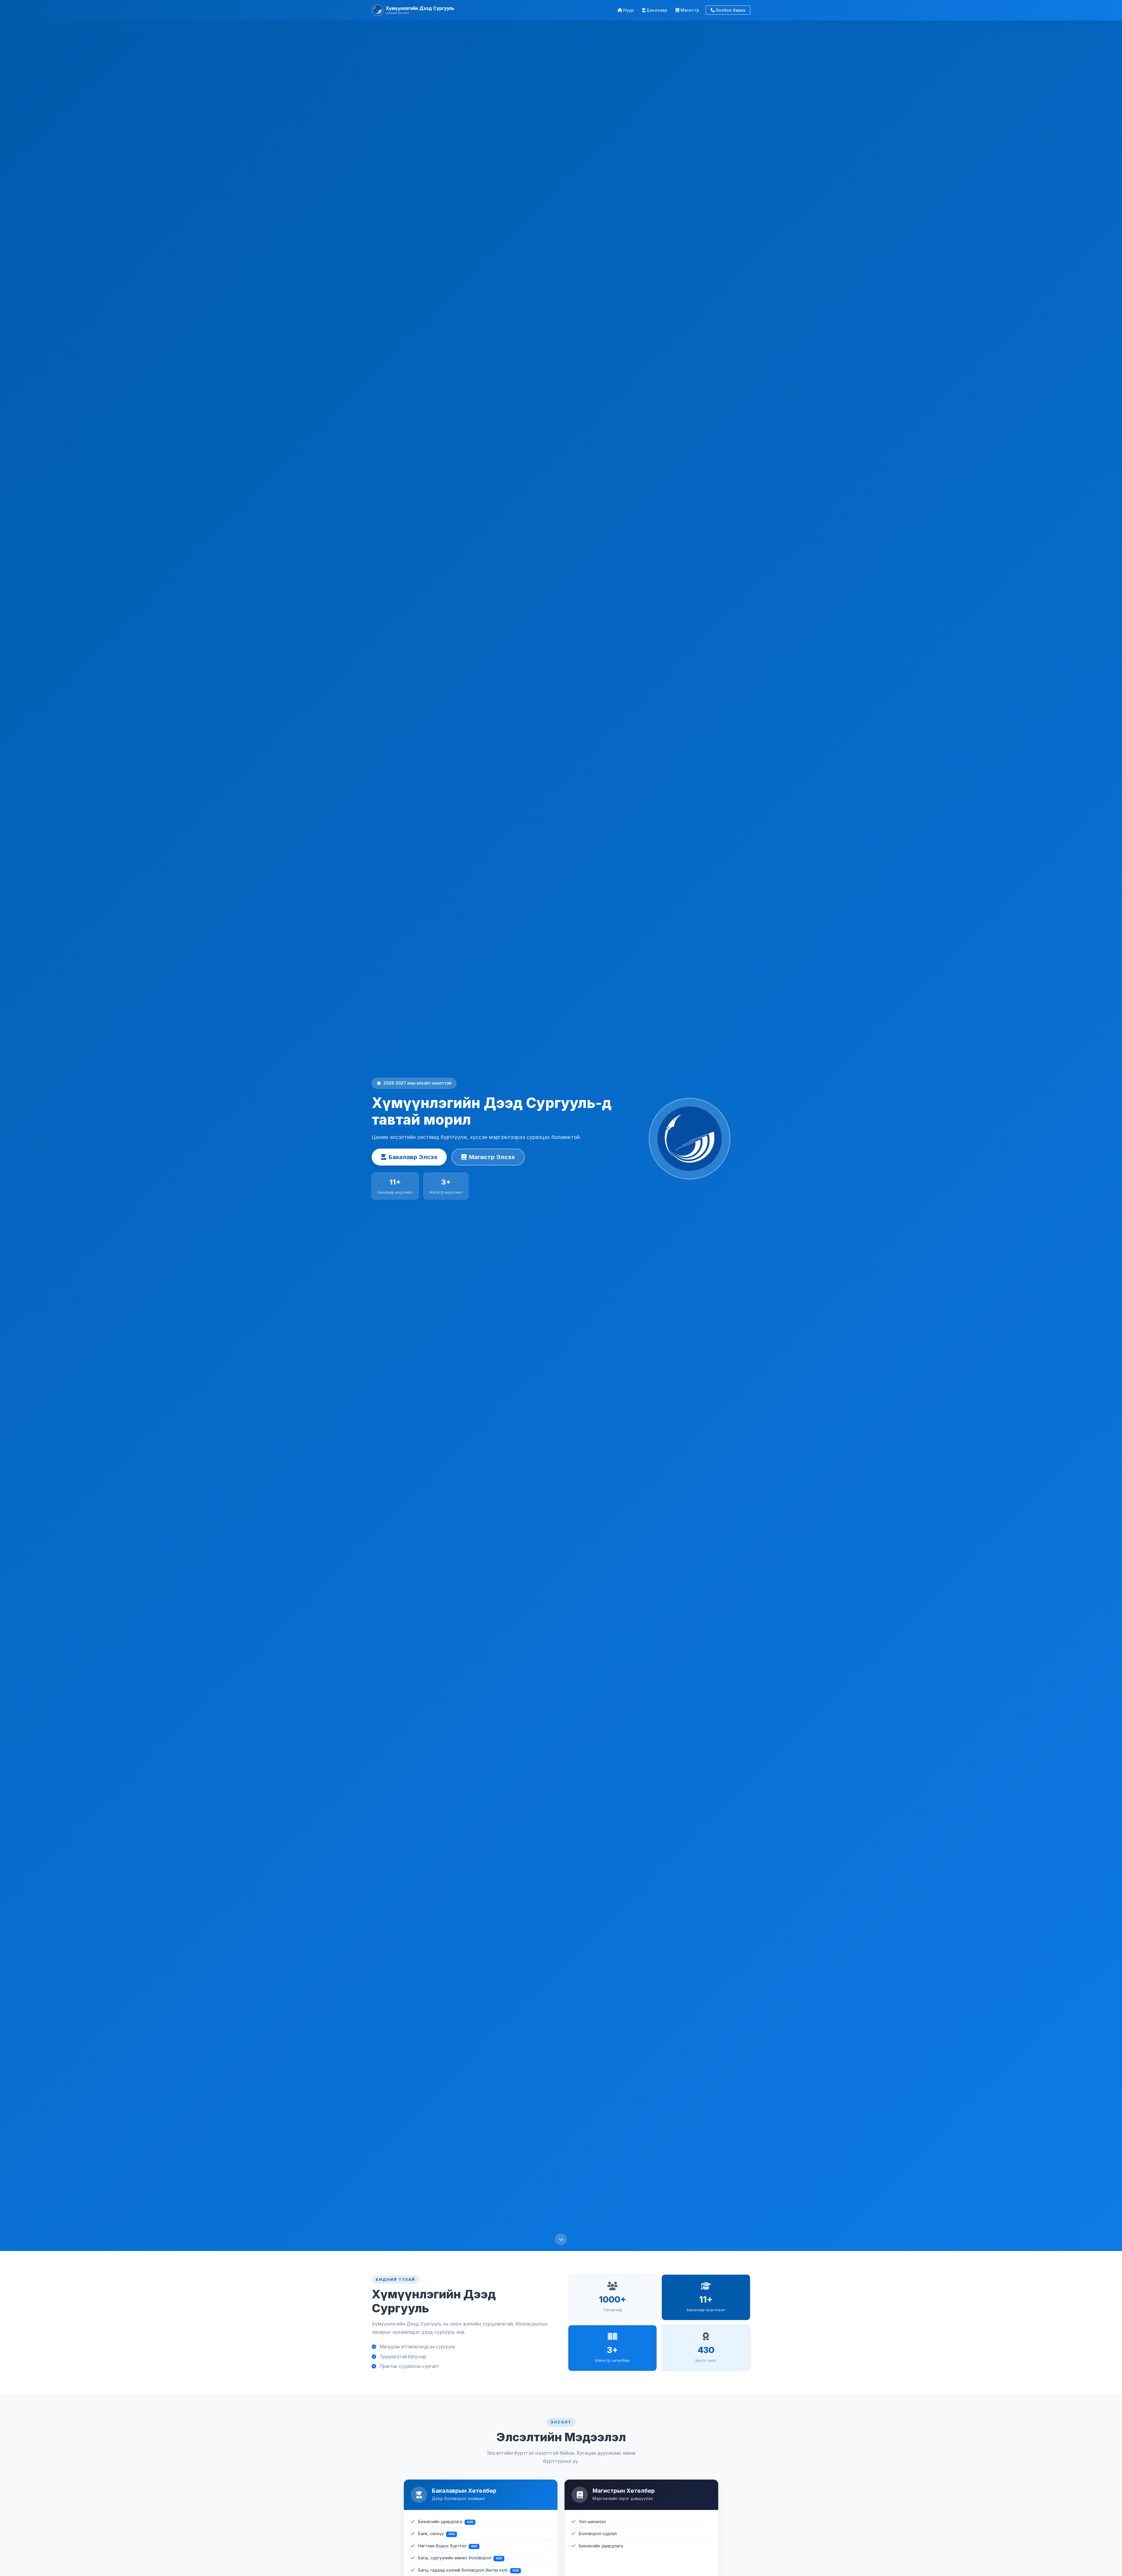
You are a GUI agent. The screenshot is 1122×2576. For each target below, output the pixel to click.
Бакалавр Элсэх (413, 1157)
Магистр (690, 10)
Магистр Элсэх (492, 1157)
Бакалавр (657, 10)
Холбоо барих (731, 10)
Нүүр (628, 10)
